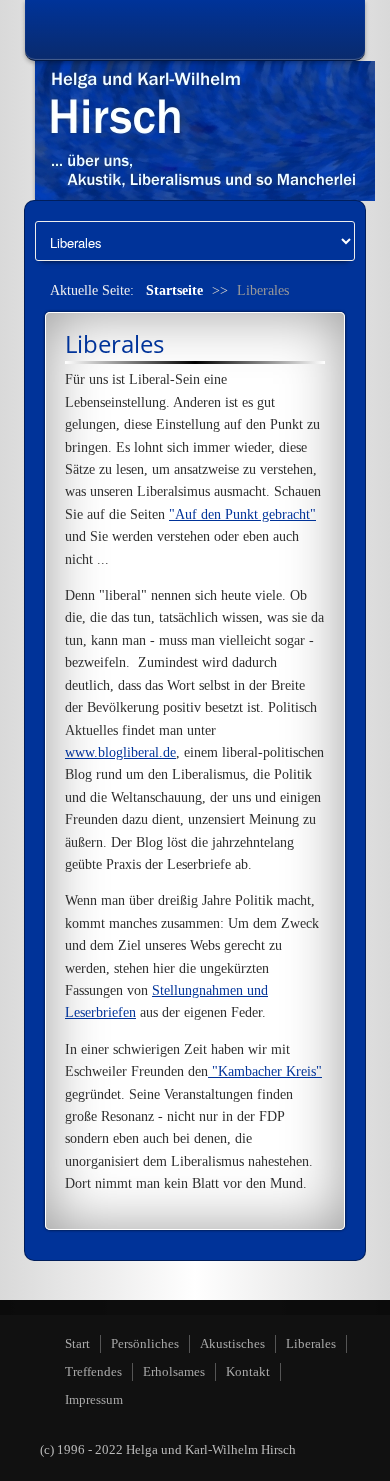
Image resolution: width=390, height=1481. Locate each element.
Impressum (94, 1399)
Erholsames (174, 1371)
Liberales (311, 1343)
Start (77, 1343)
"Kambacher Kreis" (265, 1071)
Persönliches (145, 1343)
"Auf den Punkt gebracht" (242, 514)
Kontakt (248, 1371)
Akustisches (232, 1343)
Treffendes (93, 1371)
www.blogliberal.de (120, 752)
